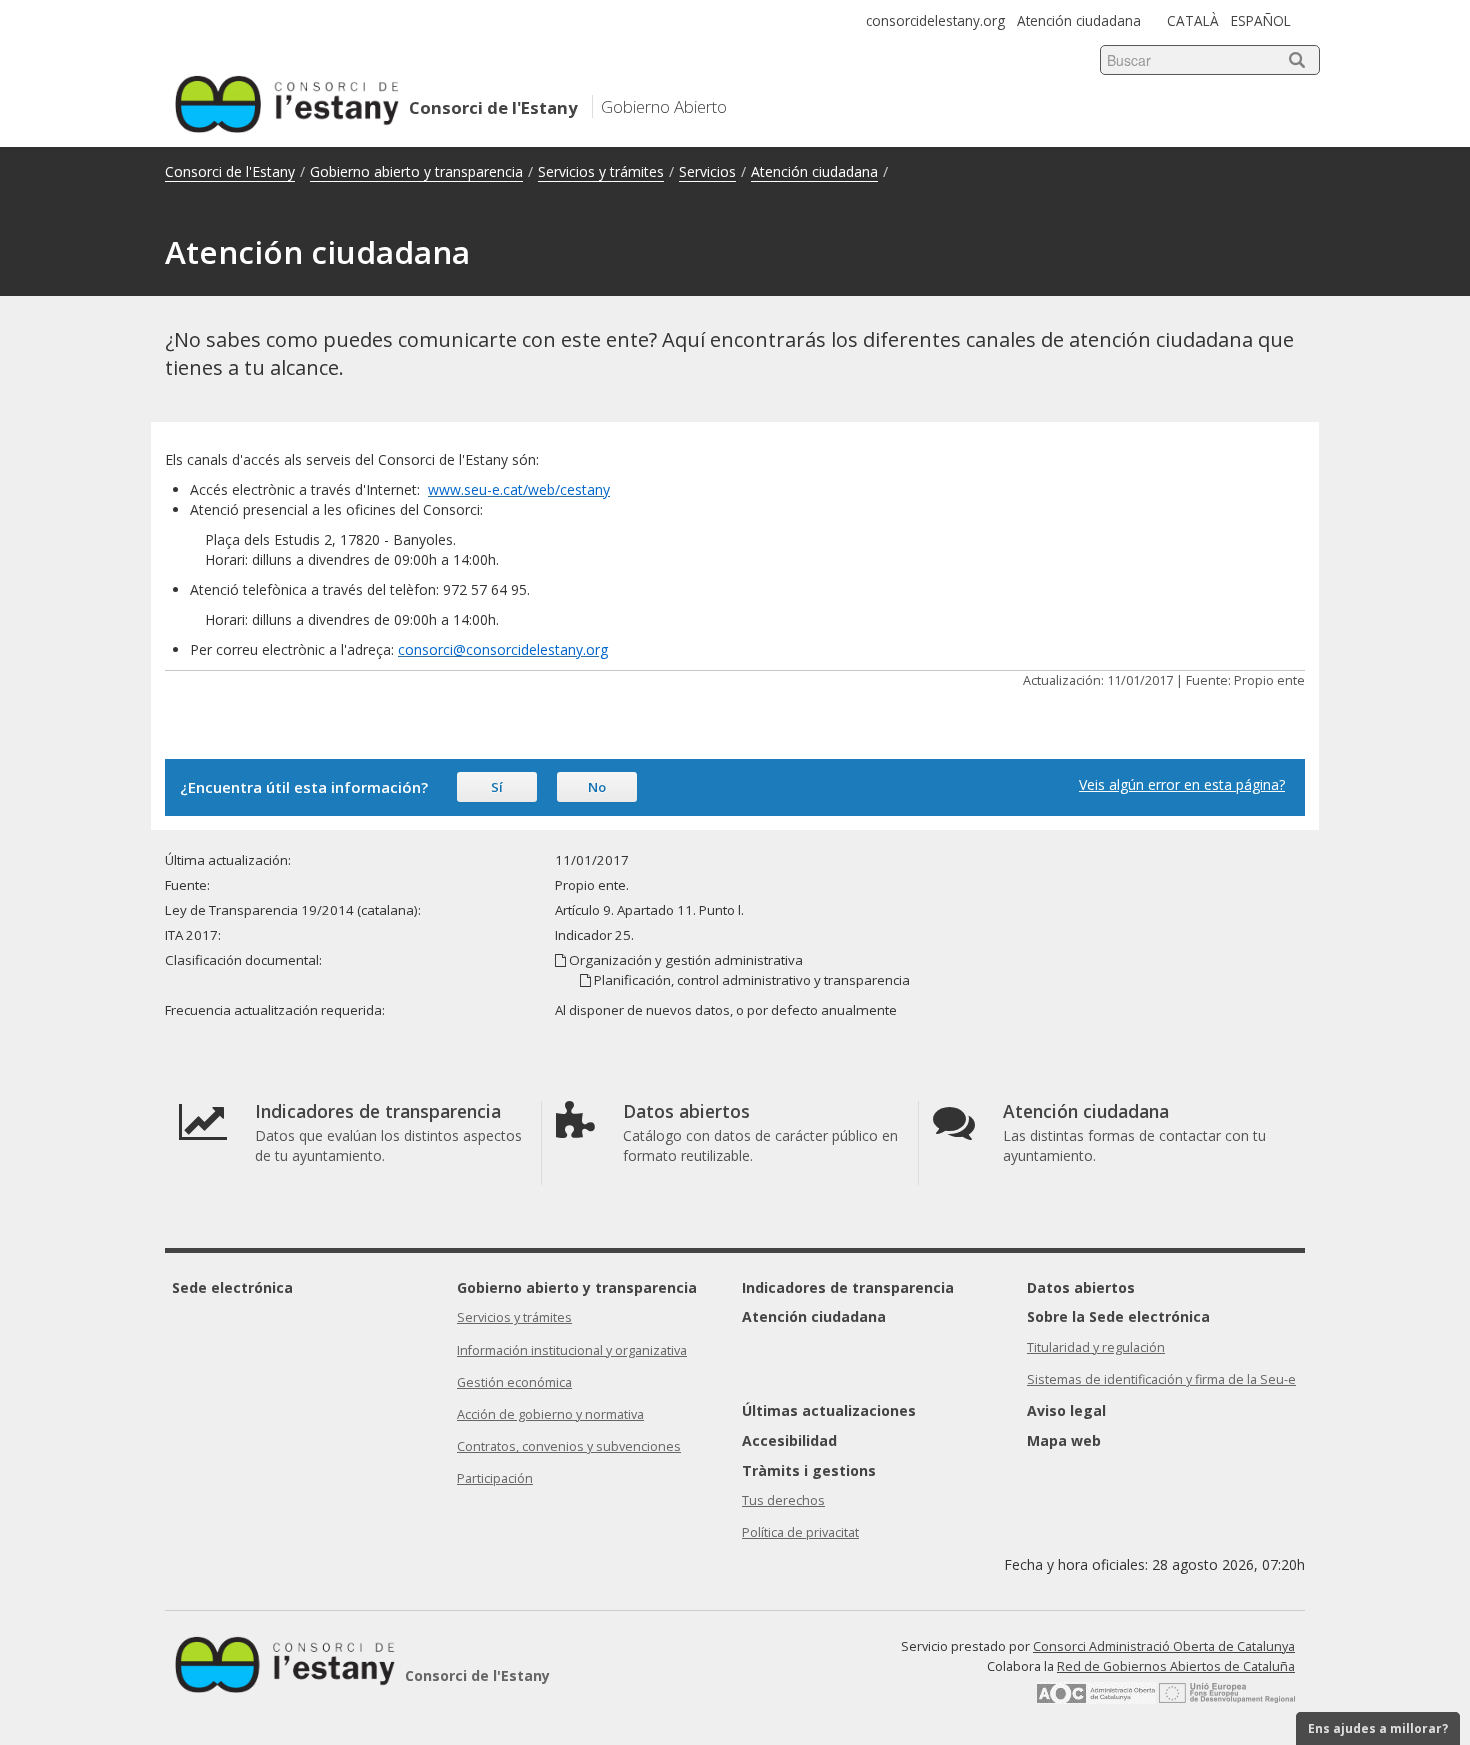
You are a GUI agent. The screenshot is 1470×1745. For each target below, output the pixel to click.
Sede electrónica (232, 1287)
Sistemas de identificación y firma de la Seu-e (1161, 1379)
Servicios (707, 171)
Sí (497, 787)
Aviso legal (1066, 1410)
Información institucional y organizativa (572, 1350)
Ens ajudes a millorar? (1378, 1728)
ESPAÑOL (1261, 20)
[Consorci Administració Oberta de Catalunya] (1096, 1699)
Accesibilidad (789, 1440)
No (597, 787)
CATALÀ (1193, 20)
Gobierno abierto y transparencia (416, 171)
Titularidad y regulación (1096, 1347)
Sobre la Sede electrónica (1118, 1316)
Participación (495, 1478)
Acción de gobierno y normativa (550, 1414)
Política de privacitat (800, 1532)
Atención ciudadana (1079, 20)
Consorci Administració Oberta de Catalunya (1164, 1646)
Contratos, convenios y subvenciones (569, 1446)
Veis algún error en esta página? (1182, 784)
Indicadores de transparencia (848, 1287)
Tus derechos (783, 1500)
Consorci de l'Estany (230, 171)
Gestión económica (514, 1382)
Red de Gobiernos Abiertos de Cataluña (1176, 1666)
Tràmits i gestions (809, 1470)
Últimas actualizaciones (829, 1410)
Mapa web (1064, 1440)
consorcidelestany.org (935, 20)
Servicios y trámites (601, 171)
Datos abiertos (1081, 1287)
